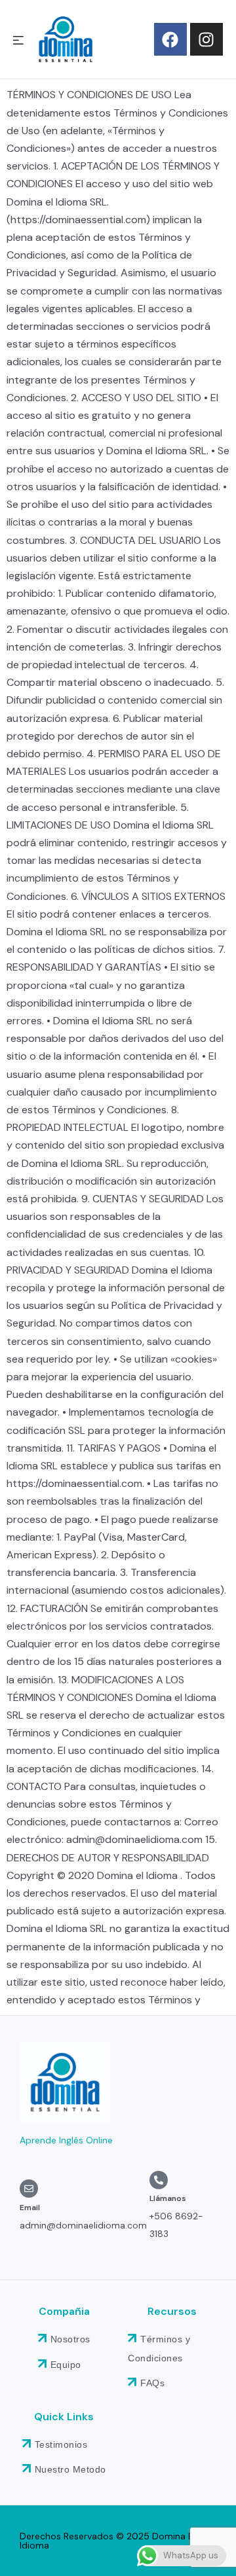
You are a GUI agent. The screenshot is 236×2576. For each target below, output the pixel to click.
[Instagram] (206, 39)
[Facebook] (170, 39)
